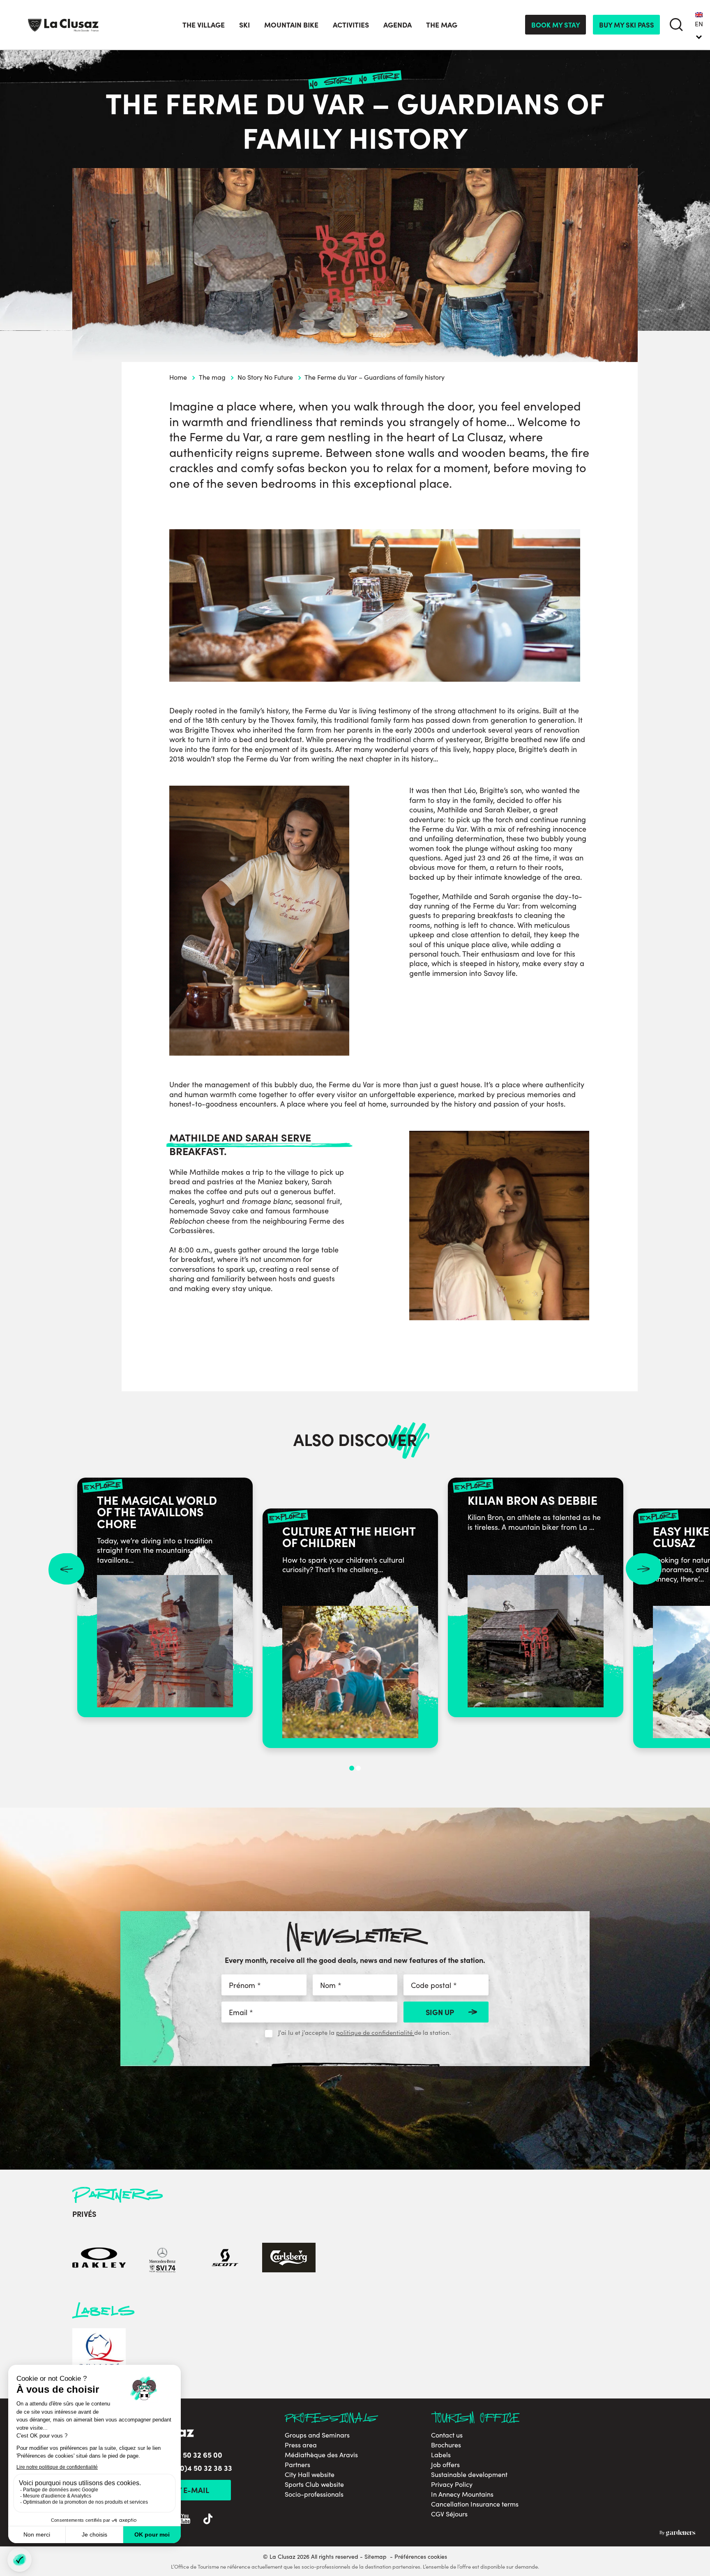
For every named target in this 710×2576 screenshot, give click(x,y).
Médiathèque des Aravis (321, 2455)
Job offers (445, 2465)
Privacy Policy (452, 2484)
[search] (677, 25)
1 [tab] (352, 1768)
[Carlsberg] (289, 2259)
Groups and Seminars (317, 2435)
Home (178, 377)
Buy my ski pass (627, 24)
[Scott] (226, 2259)
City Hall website (310, 2475)
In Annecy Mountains (462, 2494)
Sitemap (376, 2556)
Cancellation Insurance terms (475, 2504)
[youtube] (185, 2520)
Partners (297, 2465)
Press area (301, 2445)
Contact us (447, 2435)
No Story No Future (265, 377)
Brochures (446, 2445)
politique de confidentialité (375, 2032)
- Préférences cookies (418, 2557)
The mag (212, 377)
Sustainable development (469, 2475)
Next (644, 1569)
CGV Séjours (449, 2514)
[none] (699, 25)
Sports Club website (314, 2484)
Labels (441, 2455)
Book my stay (556, 24)
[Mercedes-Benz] (162, 2259)
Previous (66, 1569)
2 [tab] (358, 1768)
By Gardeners (677, 2533)
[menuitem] (699, 25)
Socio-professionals (314, 2494)
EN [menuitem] (699, 24)
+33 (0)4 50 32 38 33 (198, 2468)
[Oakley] (99, 2259)
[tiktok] (208, 2520)
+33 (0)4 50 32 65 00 (188, 2455)
